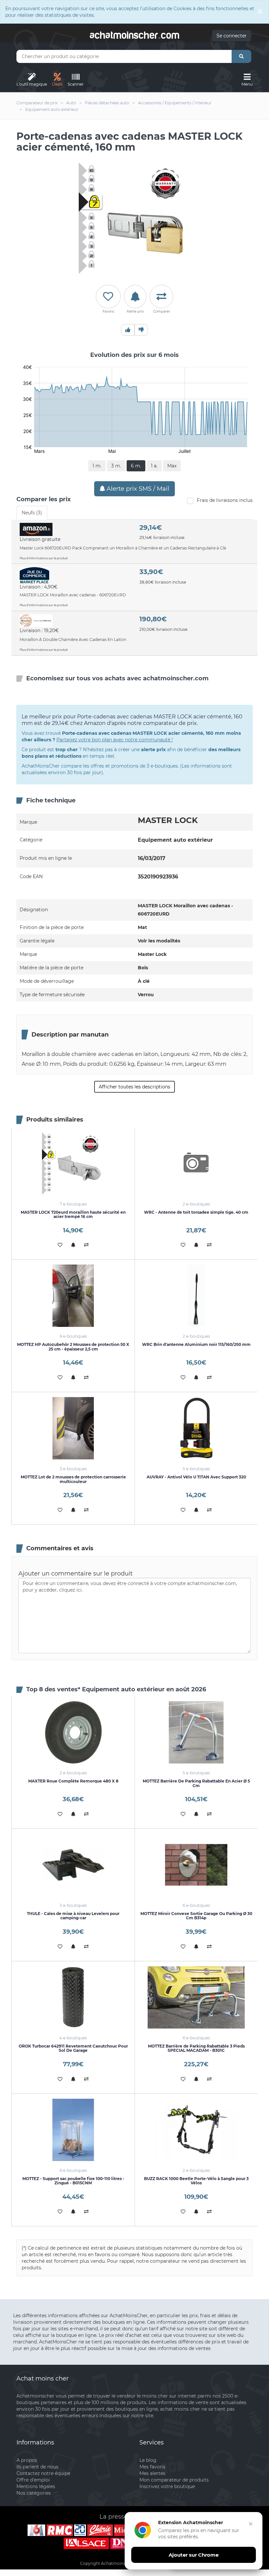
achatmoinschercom (134, 34)
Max (172, 466)
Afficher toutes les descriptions (134, 1087)
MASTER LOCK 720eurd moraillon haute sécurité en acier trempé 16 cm (73, 1214)
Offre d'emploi (33, 2480)
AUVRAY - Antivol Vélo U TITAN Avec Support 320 (196, 1477)
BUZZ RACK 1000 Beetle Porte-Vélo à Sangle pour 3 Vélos (196, 2181)
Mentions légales (36, 2486)
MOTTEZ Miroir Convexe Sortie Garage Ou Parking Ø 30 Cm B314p (196, 1916)
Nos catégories (34, 2493)
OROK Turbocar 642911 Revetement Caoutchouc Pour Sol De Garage (73, 2048)
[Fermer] (251, 2524)
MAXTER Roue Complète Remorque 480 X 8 (73, 1781)
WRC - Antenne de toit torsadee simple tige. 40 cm (196, 1212)
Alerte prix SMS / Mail (137, 489)
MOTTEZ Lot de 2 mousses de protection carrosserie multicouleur (73, 1479)
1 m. (97, 466)
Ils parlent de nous (37, 2467)
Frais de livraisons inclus (225, 500)
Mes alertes (152, 2473)
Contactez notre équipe (43, 2473)
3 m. (116, 466)
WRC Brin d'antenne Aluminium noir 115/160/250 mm (196, 1344)
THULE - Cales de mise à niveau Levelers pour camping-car (73, 1916)
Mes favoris (152, 2467)
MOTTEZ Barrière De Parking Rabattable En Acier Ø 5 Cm (196, 1783)
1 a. (154, 466)
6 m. (136, 466)
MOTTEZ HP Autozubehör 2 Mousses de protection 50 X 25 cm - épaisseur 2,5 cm (73, 1347)
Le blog (148, 2460)
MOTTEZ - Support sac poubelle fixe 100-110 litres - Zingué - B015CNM (73, 2181)
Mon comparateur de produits (174, 2480)
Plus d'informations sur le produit (44, 558)
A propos (27, 2460)
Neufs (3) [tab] (32, 513)
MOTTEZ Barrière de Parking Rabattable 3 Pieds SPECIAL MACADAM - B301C (196, 2048)
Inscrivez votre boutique (167, 2486)
